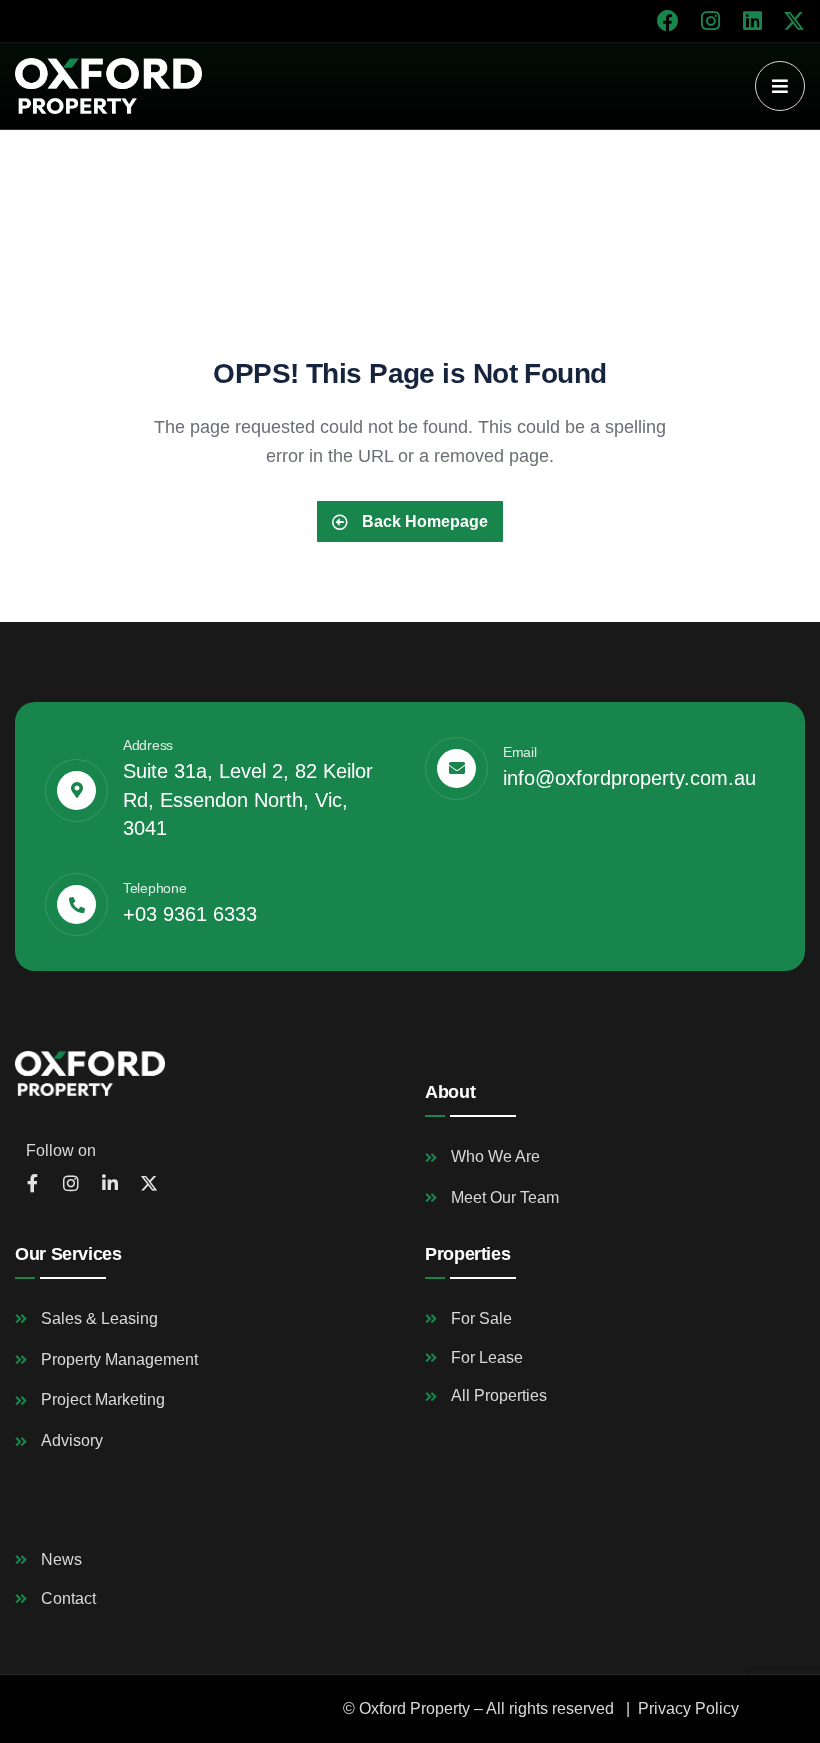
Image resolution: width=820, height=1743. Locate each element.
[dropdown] (780, 86)
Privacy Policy (688, 1708)
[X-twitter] (794, 21)
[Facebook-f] (32, 1183)
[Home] (108, 86)
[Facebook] (668, 21)
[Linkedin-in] (110, 1183)
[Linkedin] (752, 21)
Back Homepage (423, 521)
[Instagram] (710, 21)
